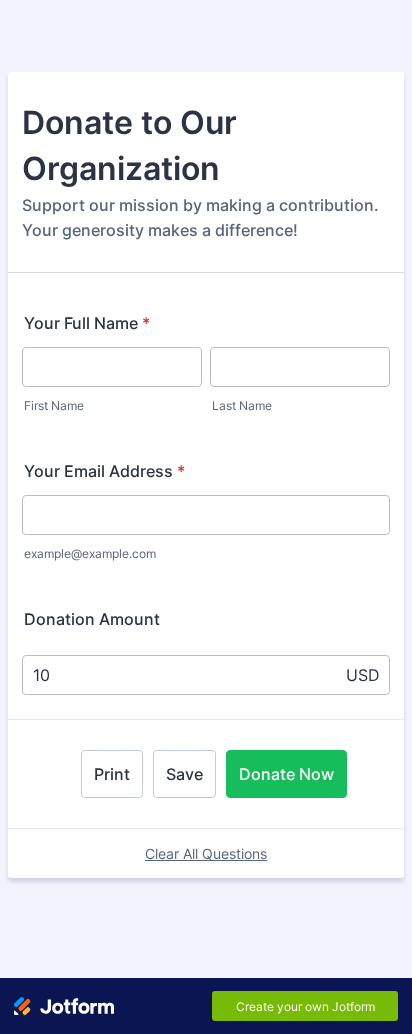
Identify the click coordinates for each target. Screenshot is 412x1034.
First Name (54, 405)
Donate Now (286, 774)
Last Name (242, 405)
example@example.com (90, 553)
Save (184, 774)
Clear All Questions (206, 853)
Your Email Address (104, 471)
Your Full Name (87, 323)
